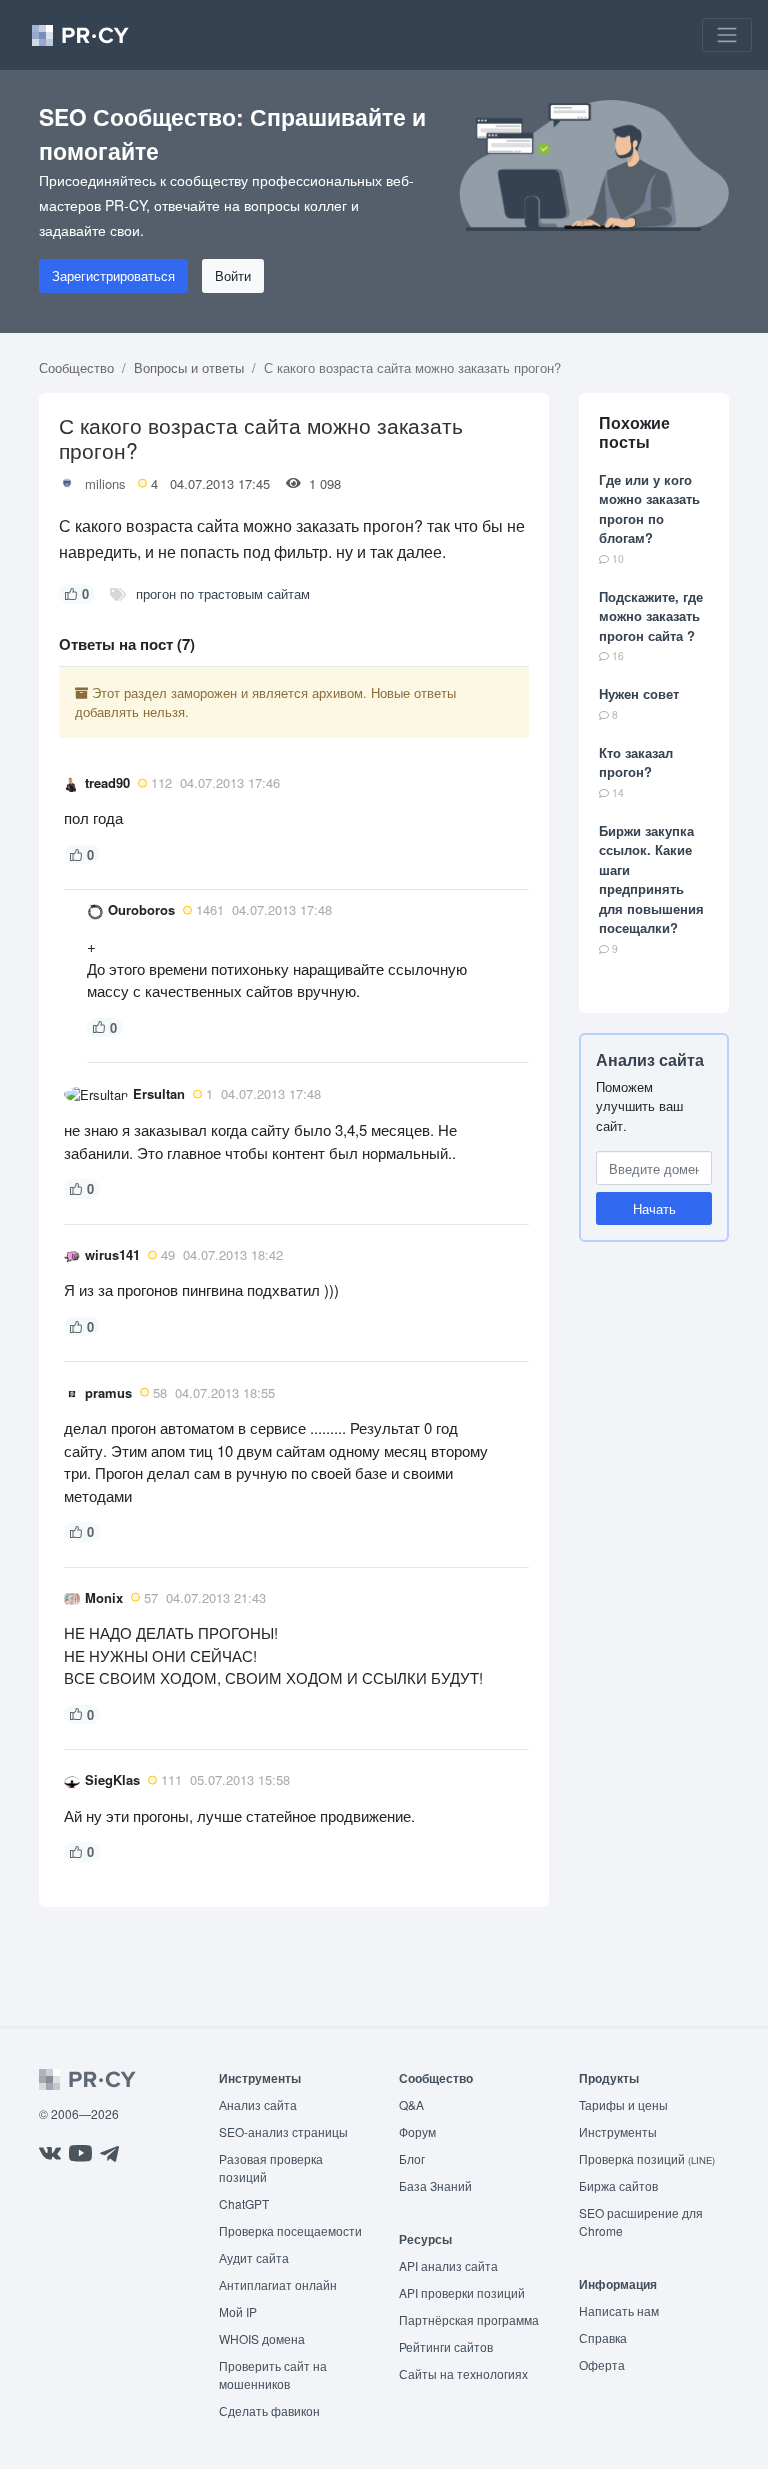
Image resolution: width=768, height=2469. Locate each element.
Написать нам (619, 2310)
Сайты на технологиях (463, 2373)
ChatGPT (244, 2203)
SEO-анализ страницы (283, 2131)
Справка (603, 2337)
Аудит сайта (254, 2257)
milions (105, 483)
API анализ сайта (448, 2265)
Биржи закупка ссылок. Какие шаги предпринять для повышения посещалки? (651, 879)
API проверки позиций (462, 2292)
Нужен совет (639, 693)
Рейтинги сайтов (446, 2346)
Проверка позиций (647, 2158)
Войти (233, 275)
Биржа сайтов (618, 2185)
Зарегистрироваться (113, 275)
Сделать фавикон (269, 2410)
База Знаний (435, 2185)
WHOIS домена (262, 2338)
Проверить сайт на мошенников (273, 2374)
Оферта (602, 2364)
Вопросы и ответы (189, 367)
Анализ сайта (650, 1059)
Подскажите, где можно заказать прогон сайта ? (651, 616)
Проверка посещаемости (290, 2230)
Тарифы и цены (623, 2104)
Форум (417, 2131)
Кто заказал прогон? (636, 762)
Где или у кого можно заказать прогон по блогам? (649, 509)
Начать (654, 1208)
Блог (412, 2158)
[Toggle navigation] (727, 35)
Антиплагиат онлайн (278, 2284)
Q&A (411, 2104)
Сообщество (76, 367)
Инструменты (618, 2131)
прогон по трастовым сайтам (223, 593)
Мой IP (238, 2311)
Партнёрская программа (469, 2319)
